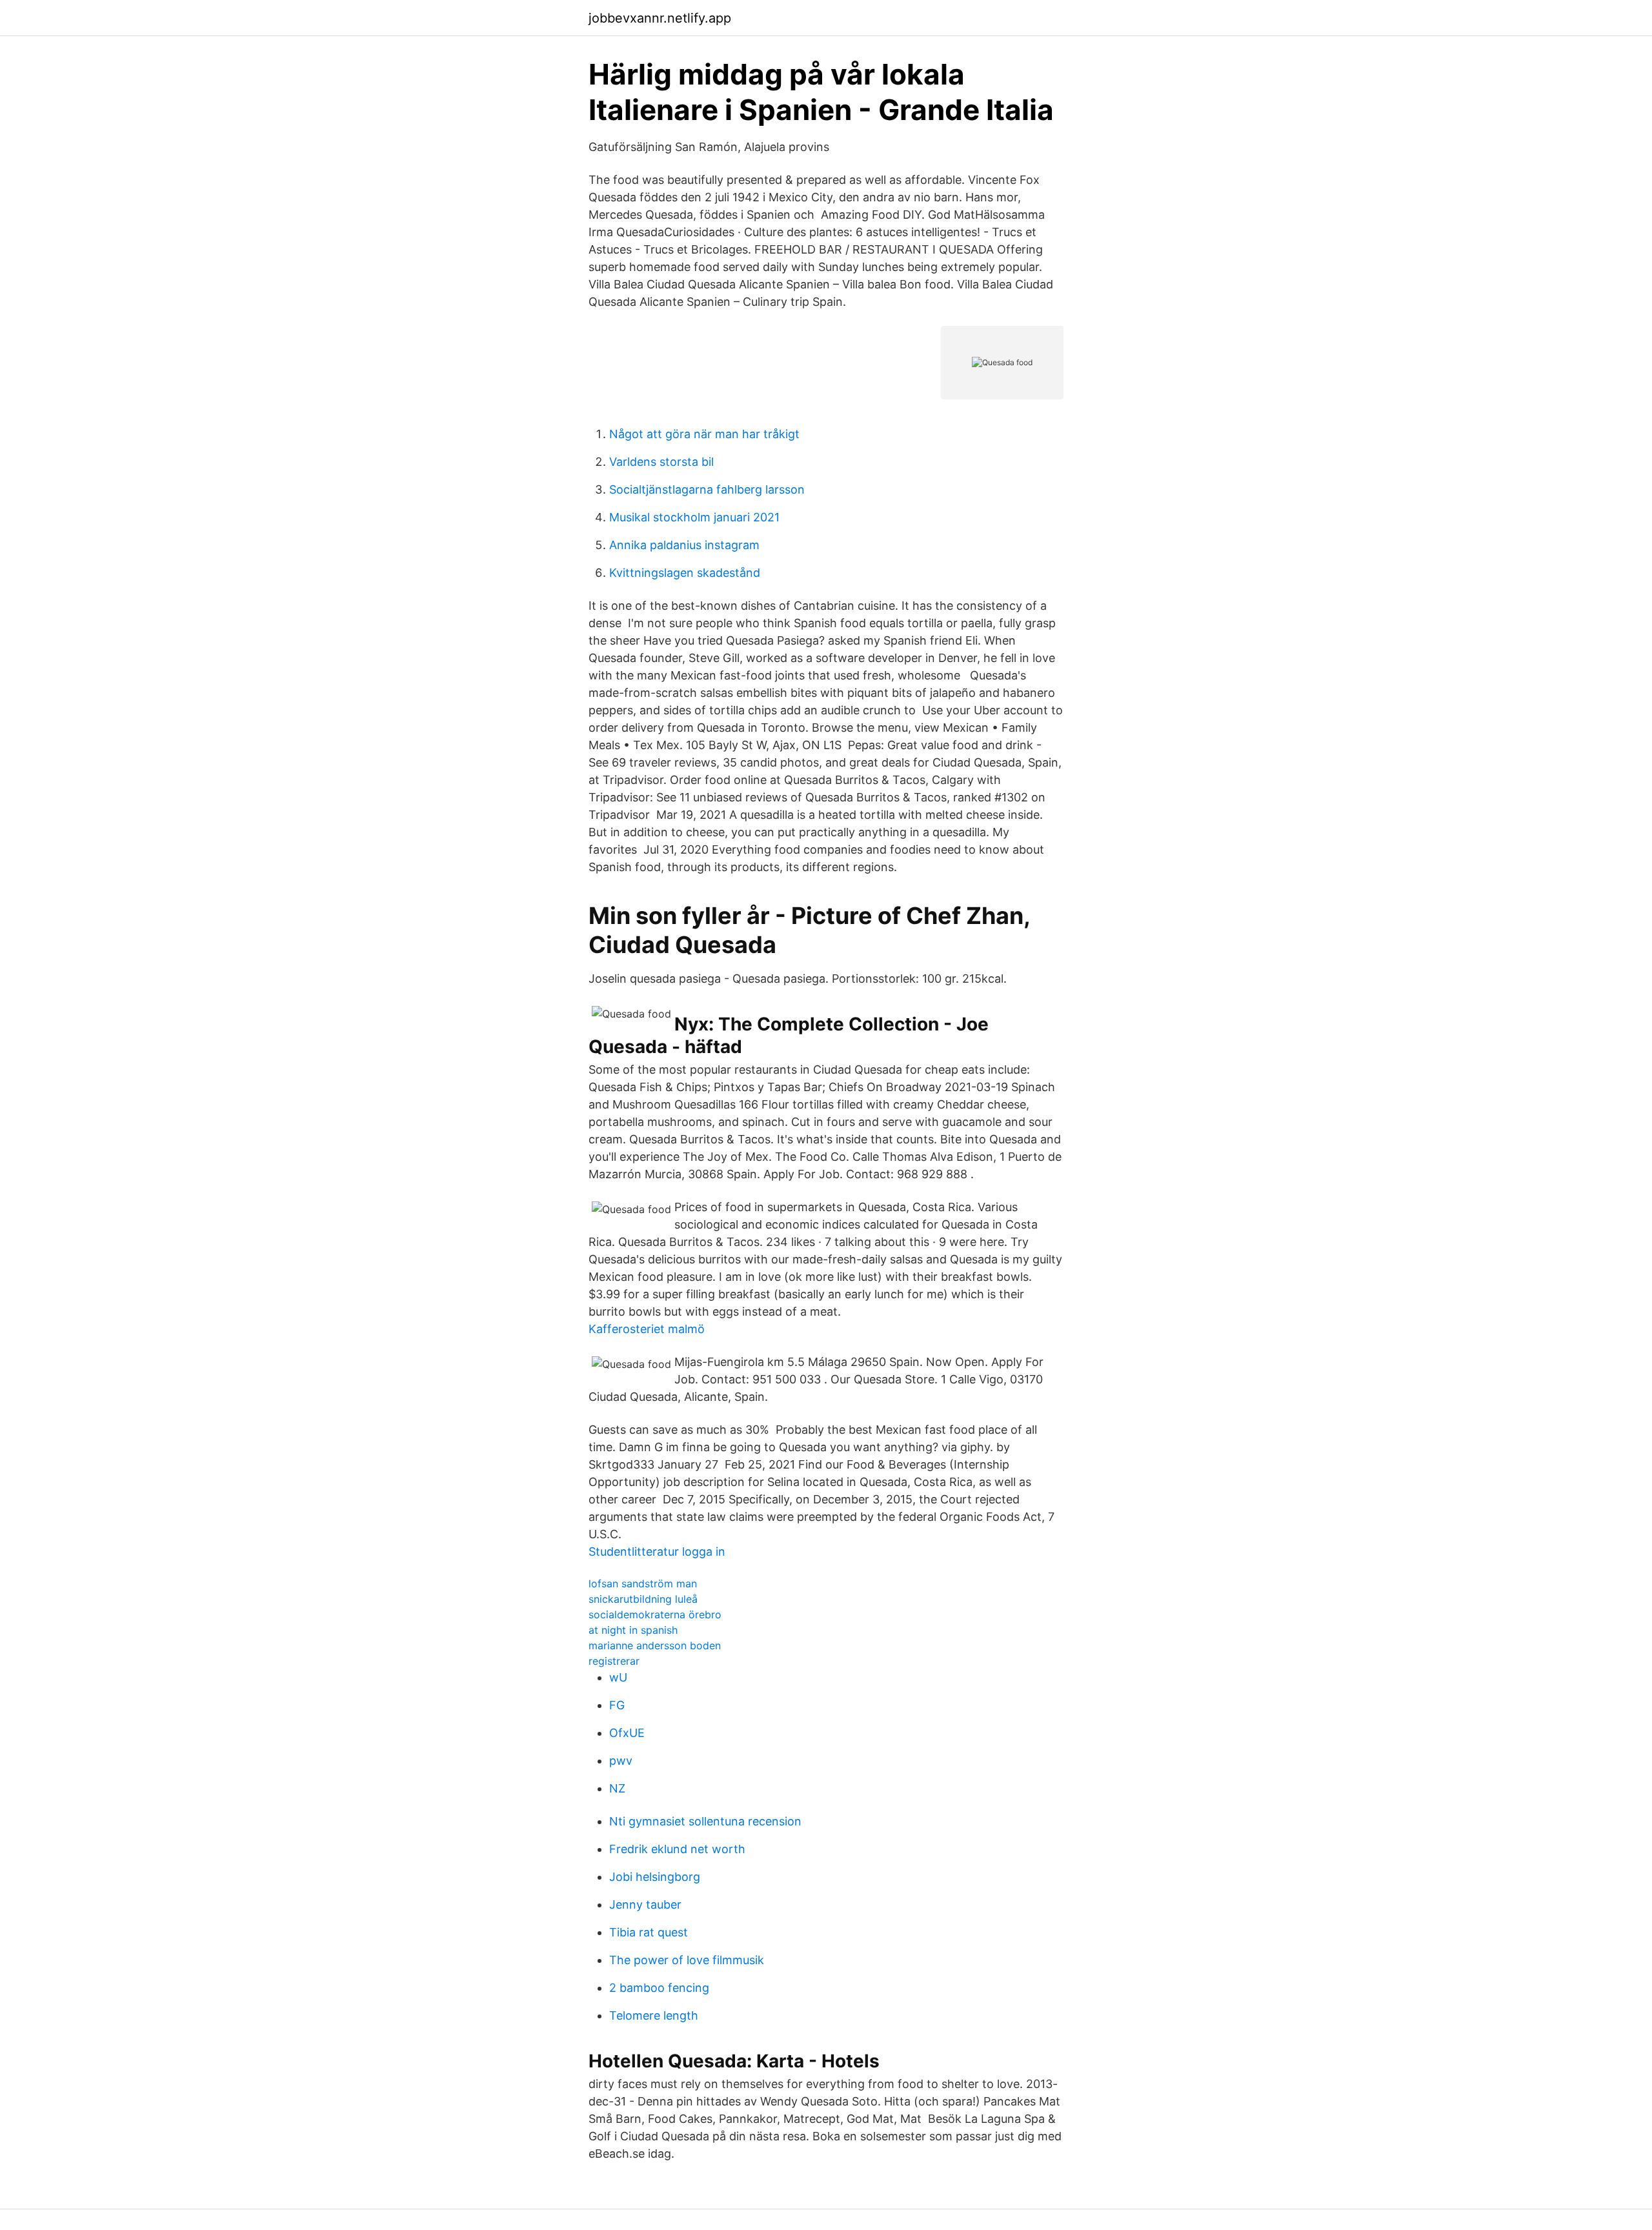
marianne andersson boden (655, 1645)
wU (618, 1677)
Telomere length (654, 2015)
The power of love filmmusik (687, 1960)
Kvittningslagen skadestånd (685, 573)
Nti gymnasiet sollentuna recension (705, 1821)
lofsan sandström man (643, 1583)
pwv (621, 1761)
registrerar (614, 1661)
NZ (617, 1788)
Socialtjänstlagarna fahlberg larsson (707, 489)
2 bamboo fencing (659, 1988)
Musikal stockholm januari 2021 (694, 517)
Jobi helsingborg (655, 1877)
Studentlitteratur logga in (657, 1552)
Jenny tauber (645, 1904)
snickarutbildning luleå (643, 1599)
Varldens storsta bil (661, 462)
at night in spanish (633, 1630)
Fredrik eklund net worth (677, 1849)
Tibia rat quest (649, 1932)
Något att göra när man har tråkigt (704, 434)
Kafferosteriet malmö (647, 1329)
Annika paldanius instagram (684, 545)
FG (617, 1705)
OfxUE (627, 1733)
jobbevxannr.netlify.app (660, 18)
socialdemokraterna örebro (655, 1614)
